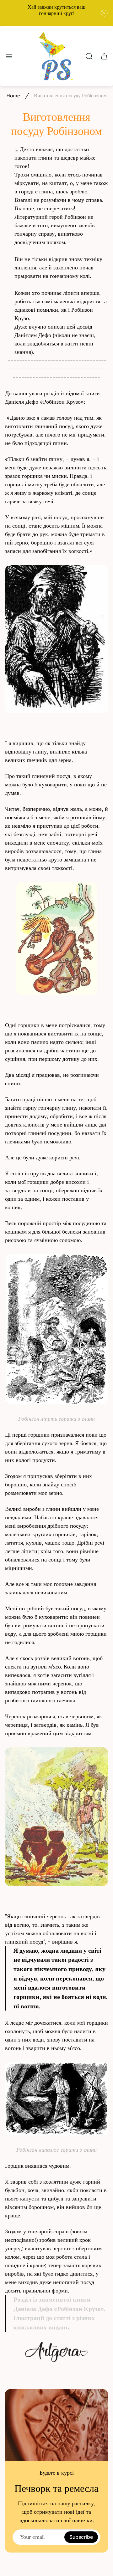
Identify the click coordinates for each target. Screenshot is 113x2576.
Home (13, 95)
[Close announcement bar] (104, 13)
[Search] (89, 56)
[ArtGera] (56, 2352)
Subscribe (81, 2537)
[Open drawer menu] (9, 56)
